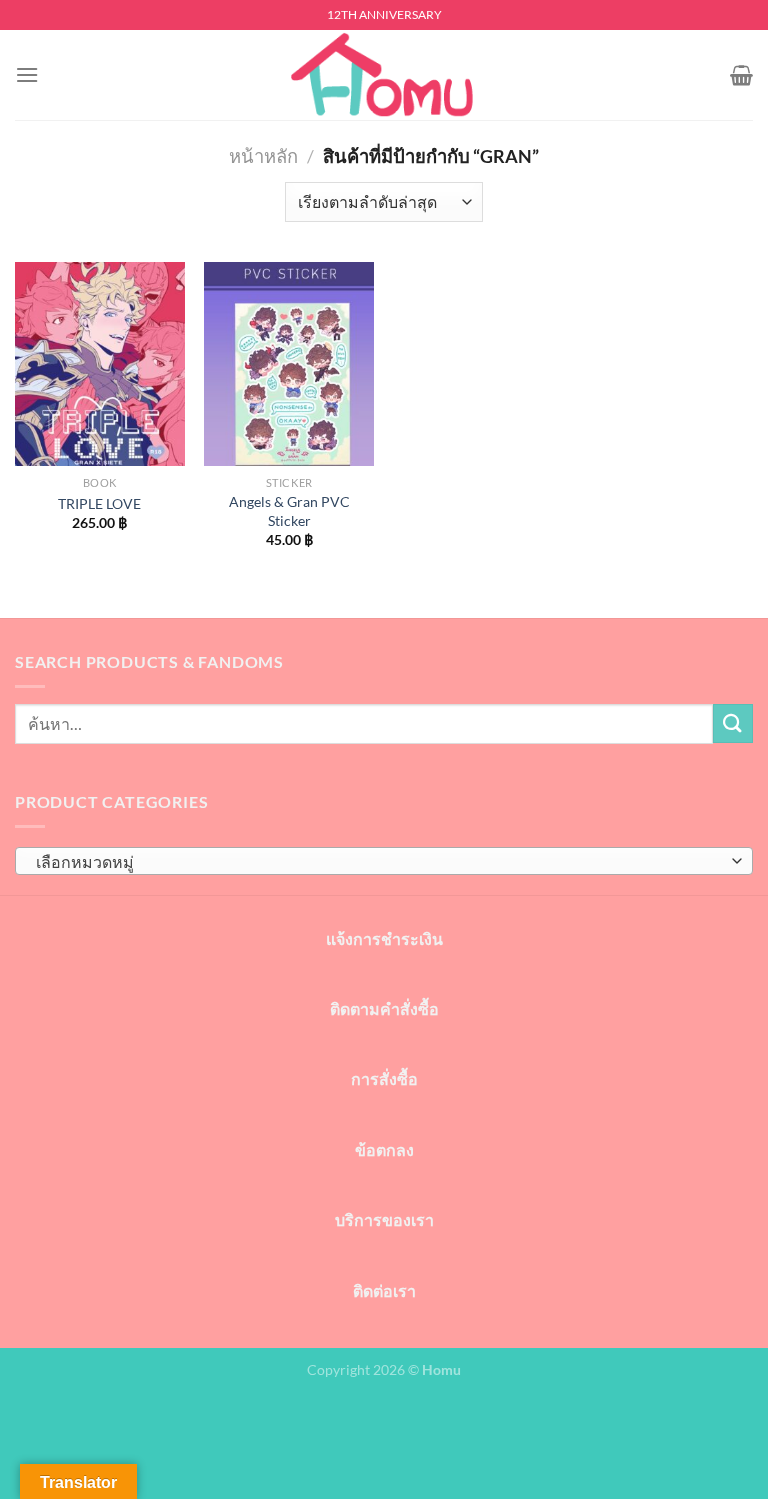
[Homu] (384, 75)
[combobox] (384, 861)
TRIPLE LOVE (99, 503)
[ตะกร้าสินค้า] (741, 75)
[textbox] (379, 862)
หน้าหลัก (263, 156)
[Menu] (27, 74)
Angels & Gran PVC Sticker (289, 511)
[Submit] (733, 723)
